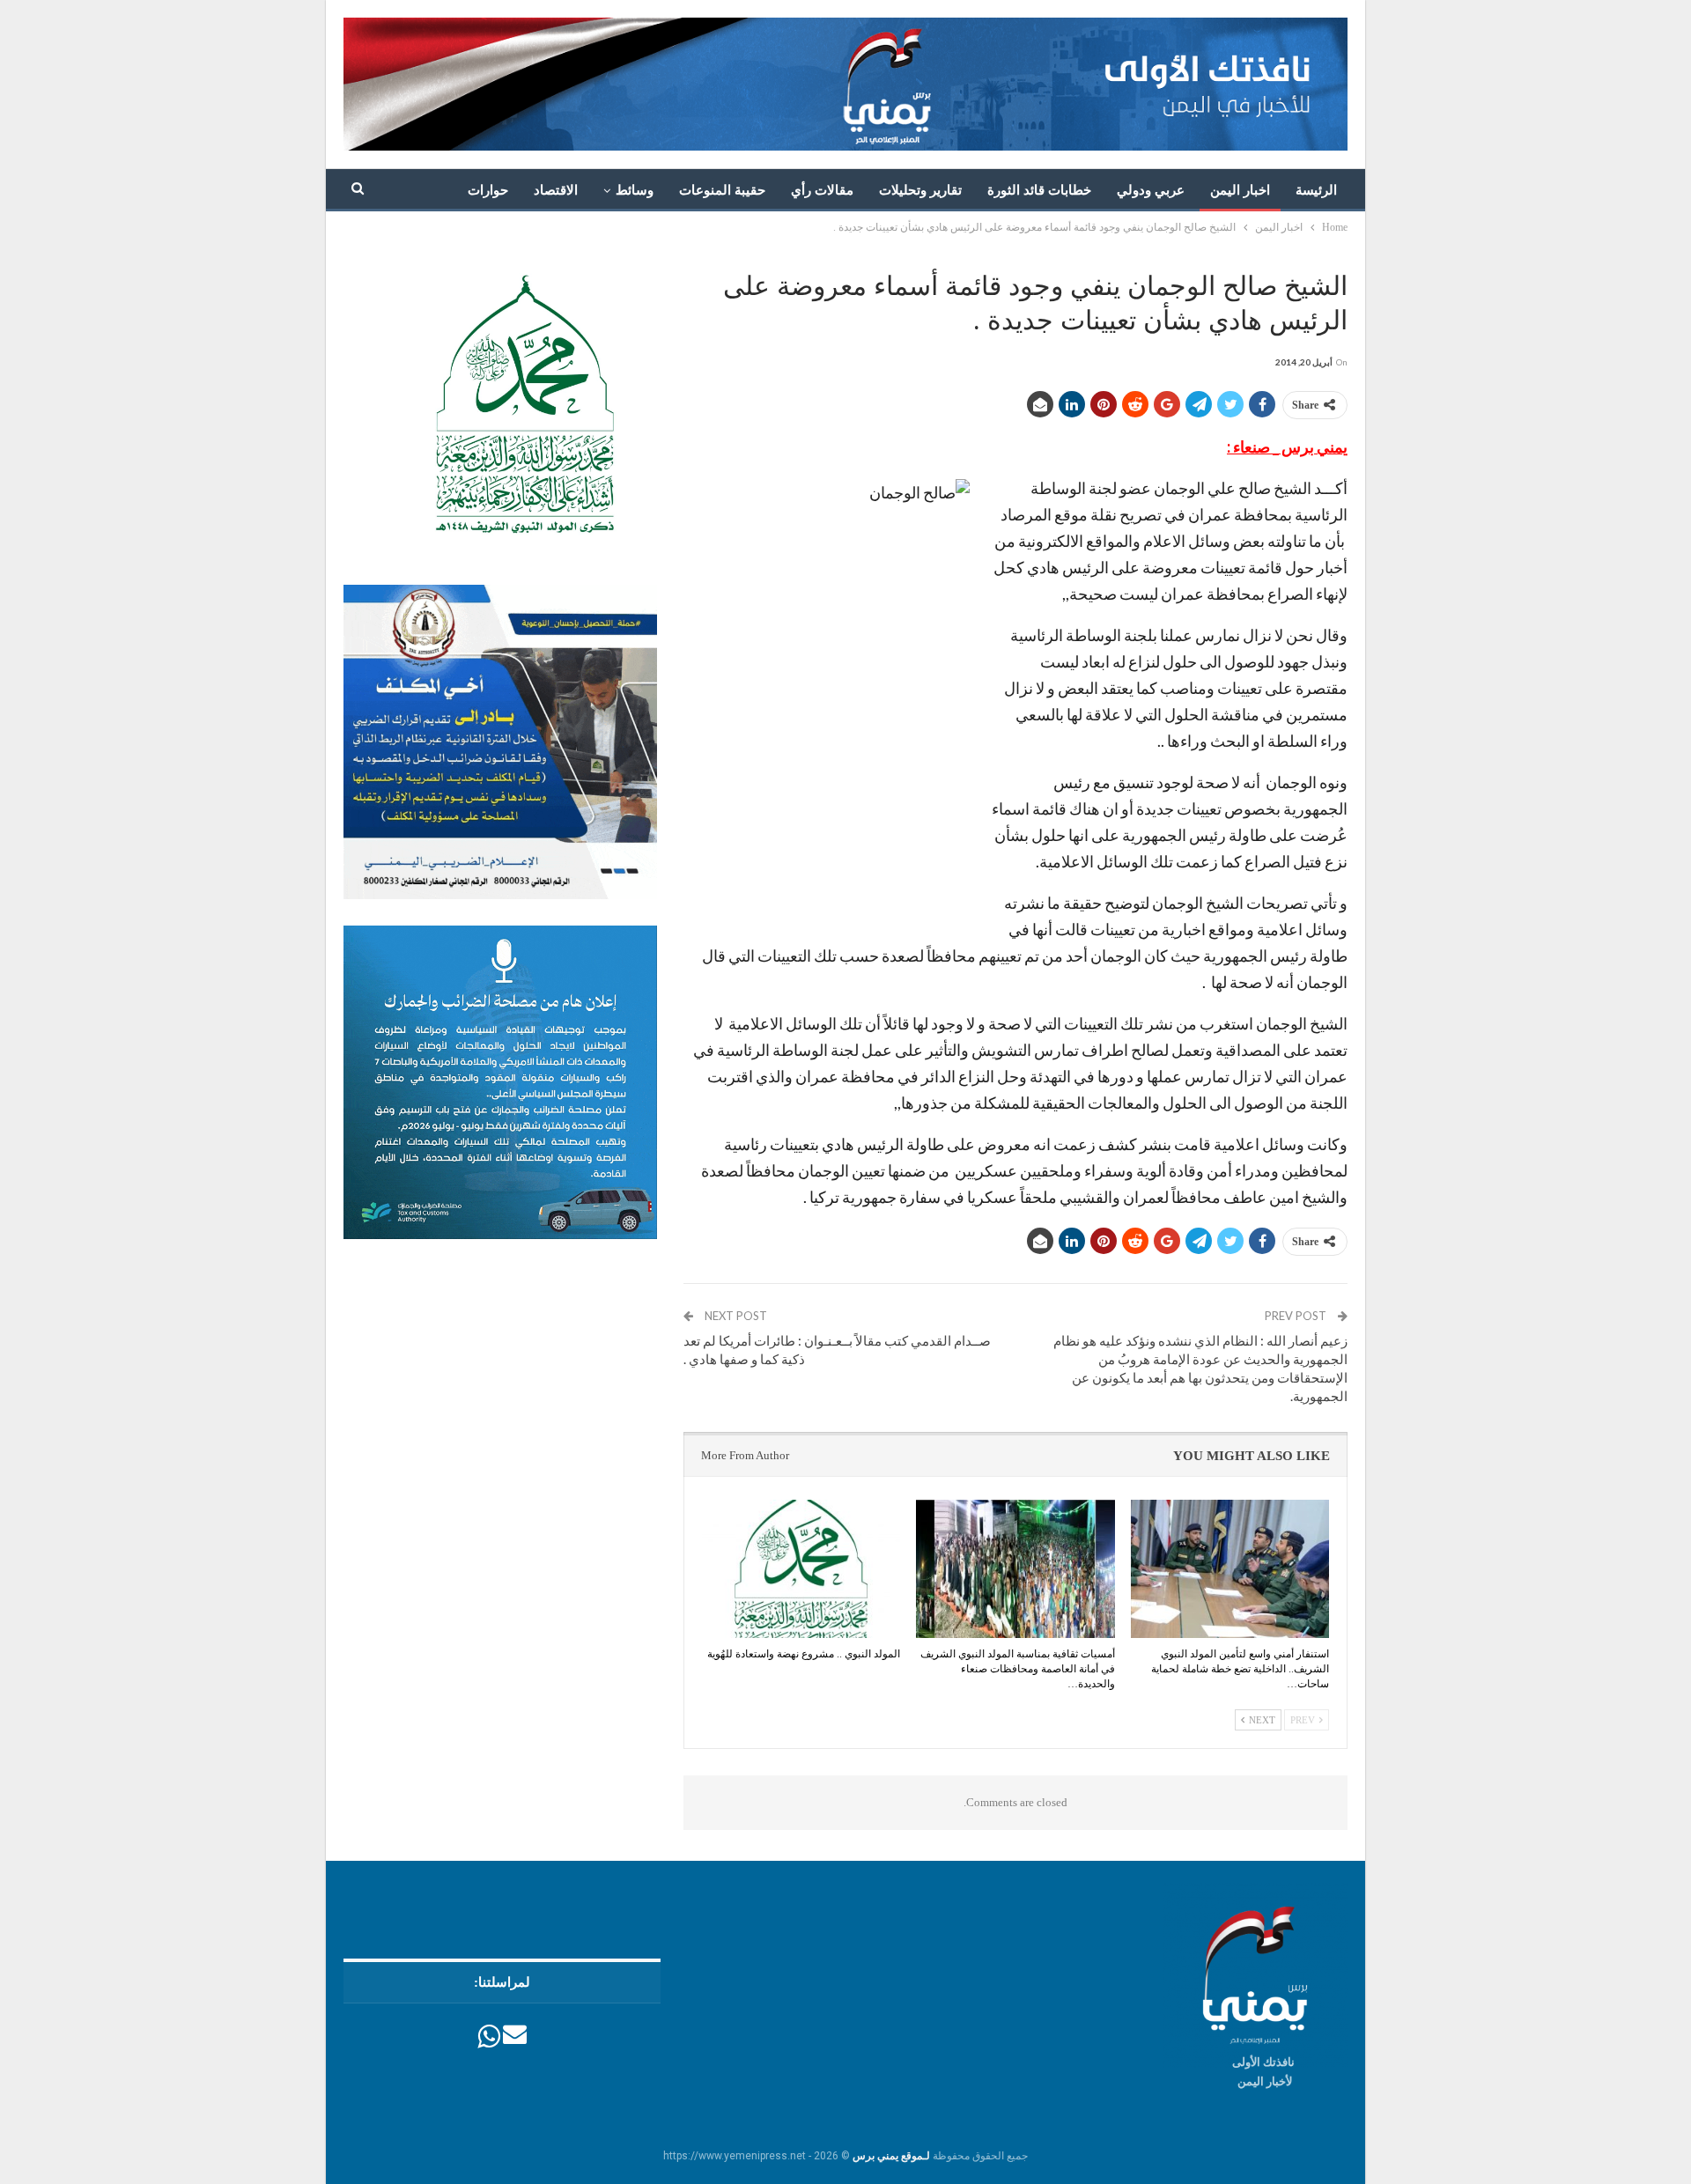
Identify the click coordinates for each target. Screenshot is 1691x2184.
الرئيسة (1316, 190)
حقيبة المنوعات (722, 190)
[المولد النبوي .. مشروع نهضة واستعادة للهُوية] (801, 1569)
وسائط (635, 190)
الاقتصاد (556, 190)
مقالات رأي (822, 190)
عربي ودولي (1151, 190)
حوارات (488, 190)
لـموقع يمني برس (891, 2156)
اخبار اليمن (1240, 190)
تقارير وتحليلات (920, 190)
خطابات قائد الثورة (1039, 190)
